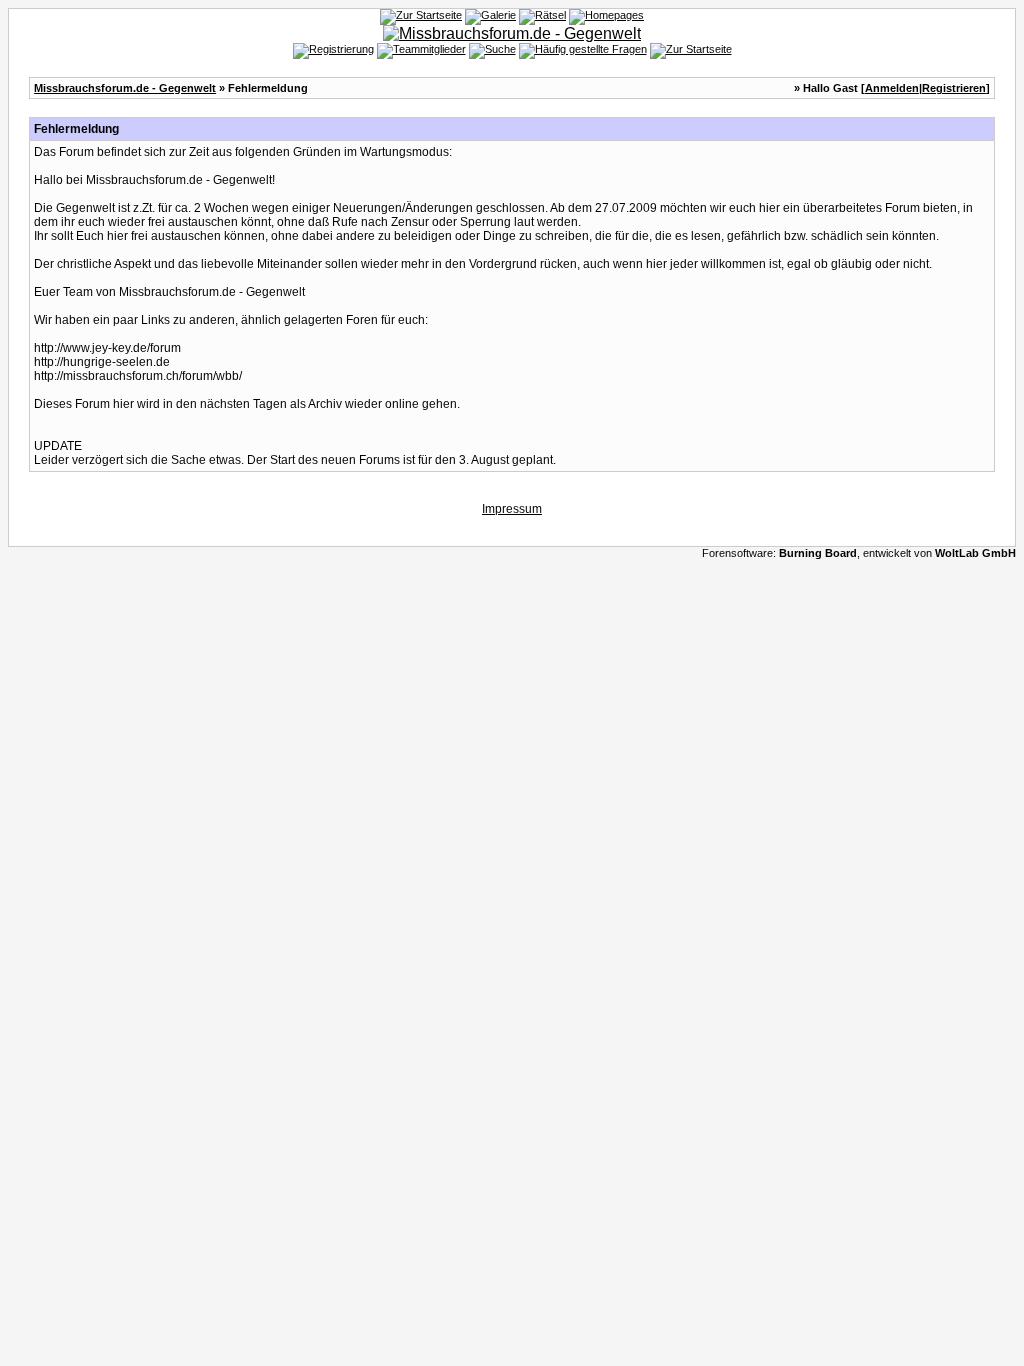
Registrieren (954, 88)
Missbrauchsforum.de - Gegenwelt (125, 88)
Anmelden (892, 88)
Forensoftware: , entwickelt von (859, 553)
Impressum (512, 509)
